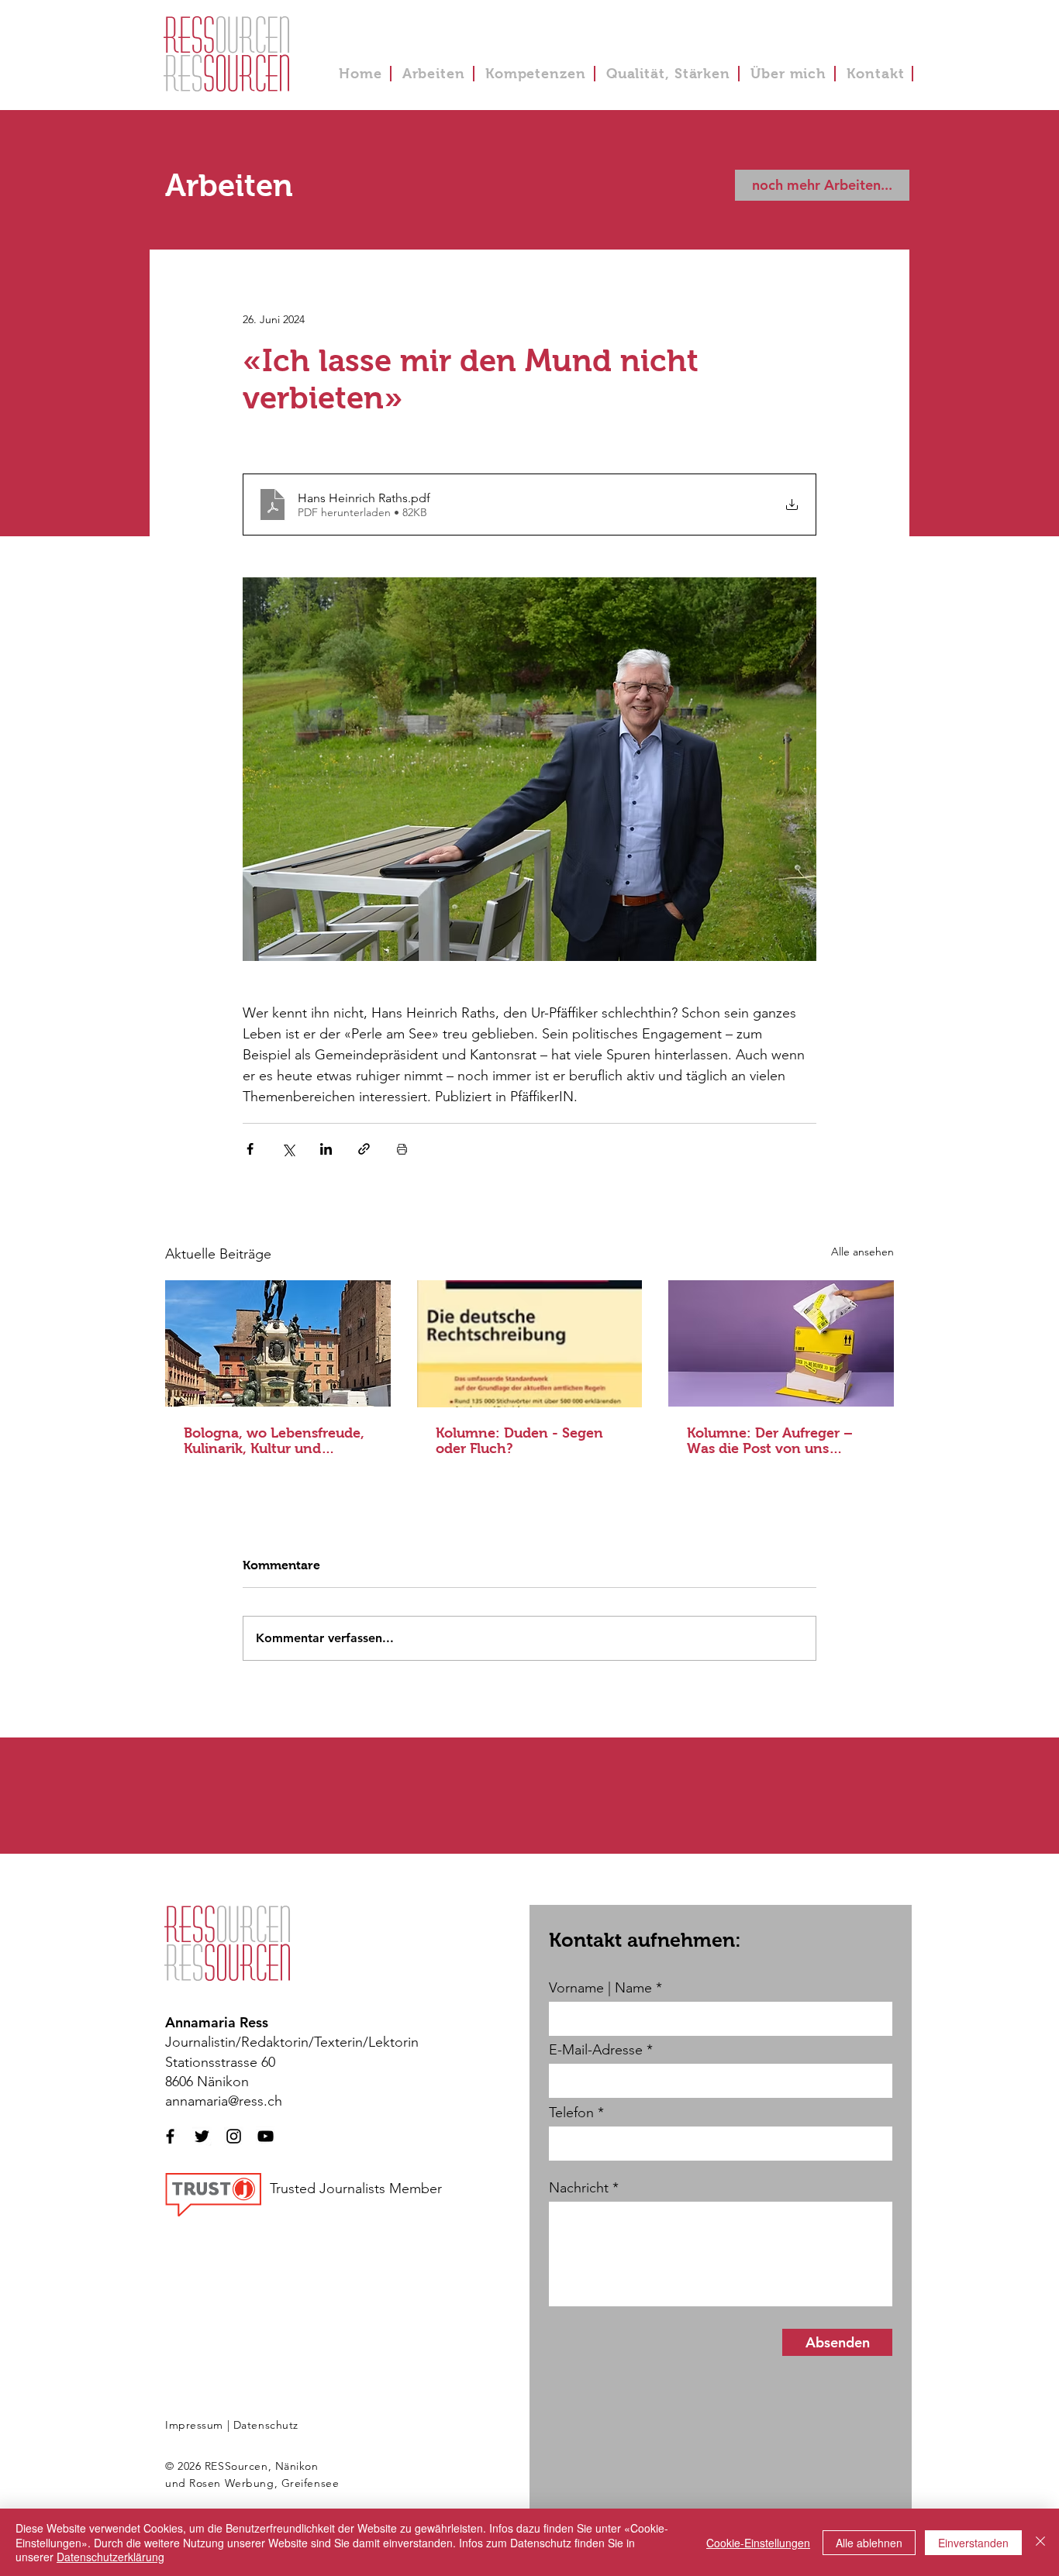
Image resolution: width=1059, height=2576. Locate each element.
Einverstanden (973, 2543)
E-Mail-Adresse (596, 2050)
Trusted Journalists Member (356, 2189)
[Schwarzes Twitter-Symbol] (202, 2136)
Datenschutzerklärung (110, 2557)
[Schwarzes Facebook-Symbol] (170, 2136)
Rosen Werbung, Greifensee (264, 2483)
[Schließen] (1040, 2542)
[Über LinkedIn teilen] (326, 1149)
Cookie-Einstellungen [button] (758, 2543)
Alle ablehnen (869, 2543)
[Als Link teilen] (364, 1149)
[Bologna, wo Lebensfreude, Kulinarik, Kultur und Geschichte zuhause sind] (278, 1343)
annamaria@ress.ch (224, 2101)
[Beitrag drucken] (402, 1149)
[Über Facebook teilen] (250, 1149)
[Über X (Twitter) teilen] (288, 1149)
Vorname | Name (600, 1988)
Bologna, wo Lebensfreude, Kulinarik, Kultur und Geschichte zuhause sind (274, 1441)
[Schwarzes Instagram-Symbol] (234, 2136)
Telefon (571, 2113)
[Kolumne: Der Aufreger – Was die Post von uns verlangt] (781, 1343)
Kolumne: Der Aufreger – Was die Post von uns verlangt (770, 1441)
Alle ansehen (862, 1252)
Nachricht (579, 2188)
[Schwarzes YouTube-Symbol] (266, 2136)
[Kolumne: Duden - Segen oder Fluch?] (530, 1344)
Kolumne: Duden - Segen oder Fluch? (519, 1441)
